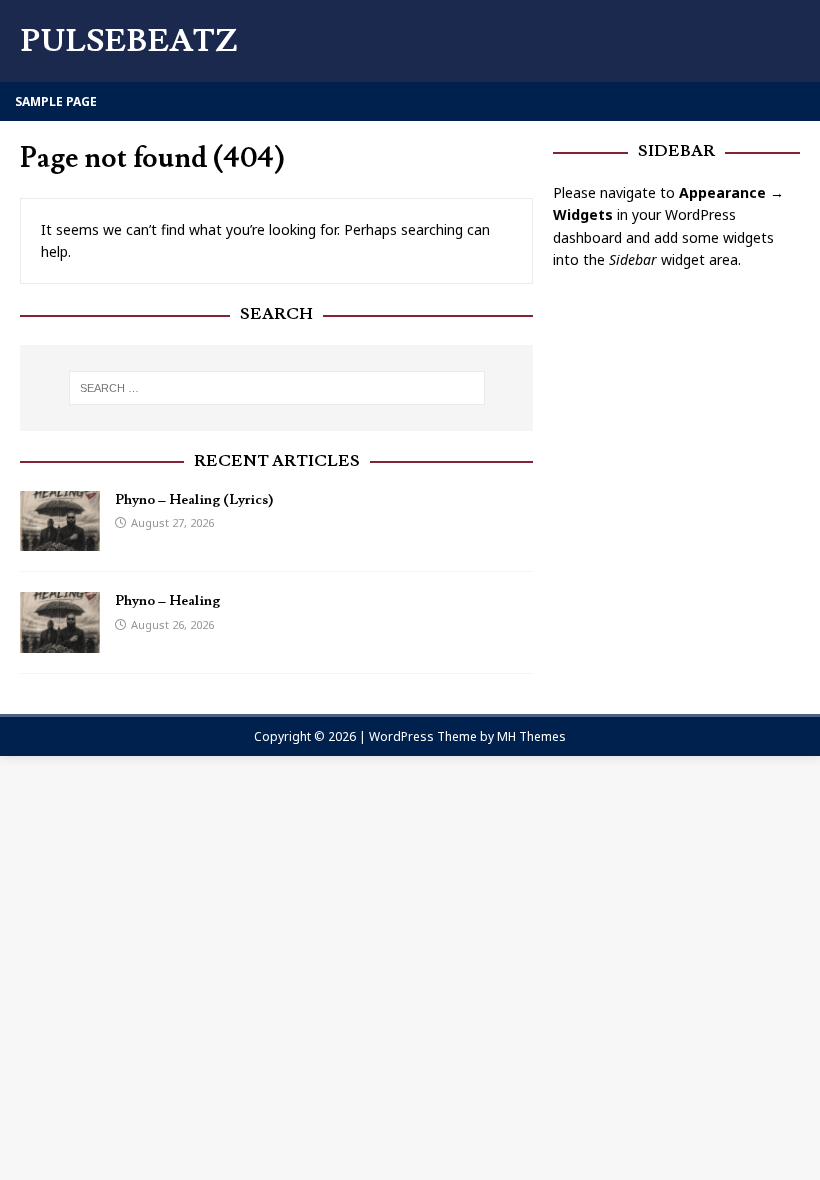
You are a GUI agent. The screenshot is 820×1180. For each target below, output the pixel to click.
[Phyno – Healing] (60, 640)
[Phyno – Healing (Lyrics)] (60, 539)
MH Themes (531, 736)
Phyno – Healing (167, 601)
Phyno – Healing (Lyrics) (194, 500)
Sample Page (56, 101)
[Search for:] (277, 388)
